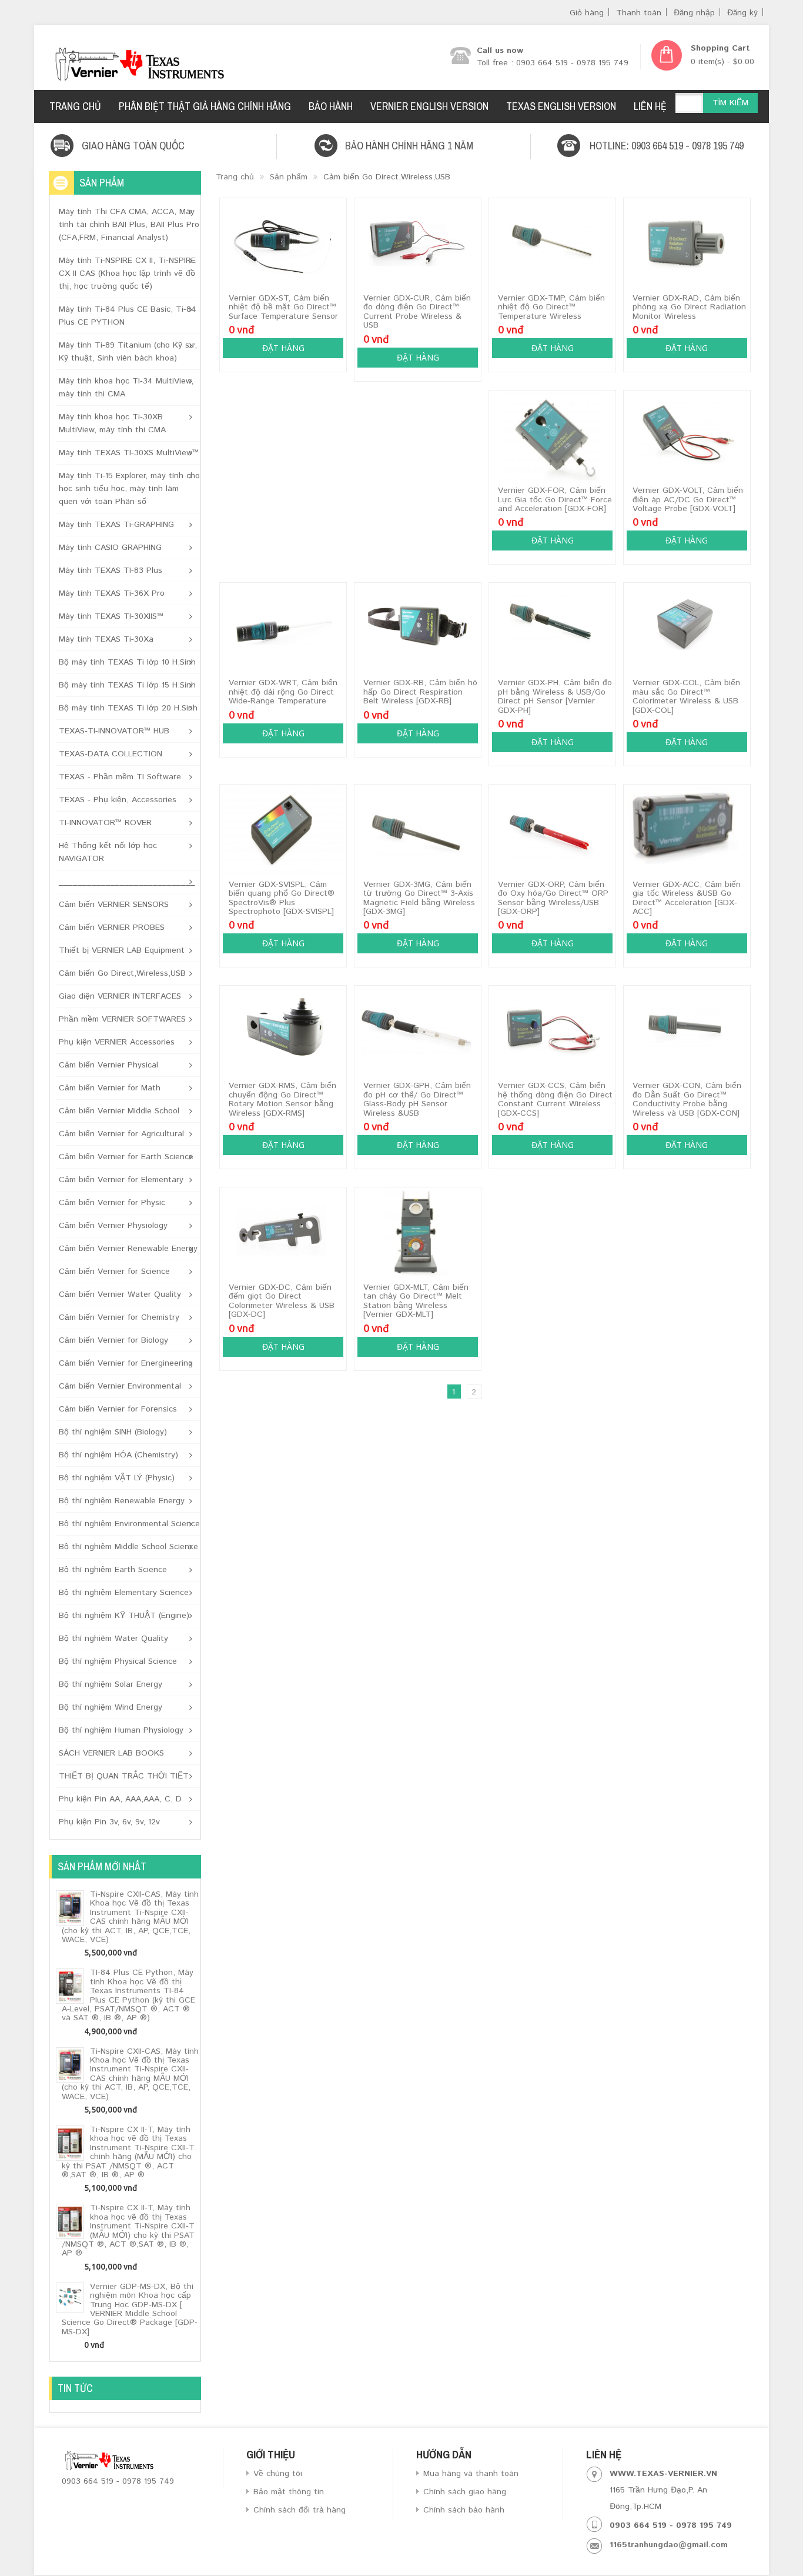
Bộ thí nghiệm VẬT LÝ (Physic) (117, 1478)
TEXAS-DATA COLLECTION (111, 754)
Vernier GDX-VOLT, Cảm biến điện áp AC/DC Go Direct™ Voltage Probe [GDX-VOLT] (688, 500)
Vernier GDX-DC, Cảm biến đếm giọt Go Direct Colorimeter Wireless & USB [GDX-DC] (282, 1301)
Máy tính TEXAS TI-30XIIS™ (111, 616)
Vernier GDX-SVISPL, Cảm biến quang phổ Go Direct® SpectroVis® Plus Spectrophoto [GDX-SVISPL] (282, 898)
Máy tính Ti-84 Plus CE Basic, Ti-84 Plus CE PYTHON (128, 316)
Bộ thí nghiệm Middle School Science (128, 1547)
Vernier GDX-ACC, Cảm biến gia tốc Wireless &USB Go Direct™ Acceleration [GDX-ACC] (687, 898)
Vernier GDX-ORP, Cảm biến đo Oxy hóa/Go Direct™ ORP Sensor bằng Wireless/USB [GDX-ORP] (553, 898)
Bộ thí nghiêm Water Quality (113, 1639)
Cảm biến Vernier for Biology (113, 1340)
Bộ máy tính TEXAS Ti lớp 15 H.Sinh (127, 685)
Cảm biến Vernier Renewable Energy (128, 1249)
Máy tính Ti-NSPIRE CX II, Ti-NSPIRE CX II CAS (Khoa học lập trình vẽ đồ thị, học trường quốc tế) (127, 273)
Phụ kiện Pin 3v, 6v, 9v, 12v (109, 1822)
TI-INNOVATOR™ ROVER (105, 823)
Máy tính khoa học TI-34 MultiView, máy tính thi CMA (126, 388)
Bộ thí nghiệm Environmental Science (129, 1524)
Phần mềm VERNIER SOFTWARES (122, 1019)
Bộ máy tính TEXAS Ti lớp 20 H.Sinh (128, 708)
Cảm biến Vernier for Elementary (121, 1180)
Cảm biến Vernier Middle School (119, 1111)
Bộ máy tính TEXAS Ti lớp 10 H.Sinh (127, 662)
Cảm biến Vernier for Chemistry (119, 1317)
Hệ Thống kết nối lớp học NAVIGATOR (108, 852)
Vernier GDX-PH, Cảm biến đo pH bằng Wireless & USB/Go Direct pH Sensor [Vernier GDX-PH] (555, 696)
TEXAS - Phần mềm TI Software (120, 777)
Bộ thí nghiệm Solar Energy (111, 1684)
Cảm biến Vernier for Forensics (118, 1409)
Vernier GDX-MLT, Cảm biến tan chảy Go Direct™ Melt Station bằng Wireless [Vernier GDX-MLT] (416, 1301)
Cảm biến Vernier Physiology (113, 1226)
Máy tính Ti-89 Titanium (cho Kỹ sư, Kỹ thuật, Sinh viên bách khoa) (128, 352)
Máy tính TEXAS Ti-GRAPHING (116, 525)
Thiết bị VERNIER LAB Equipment (122, 950)
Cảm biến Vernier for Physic (112, 1203)
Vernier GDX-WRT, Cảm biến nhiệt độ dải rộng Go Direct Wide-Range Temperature (283, 692)
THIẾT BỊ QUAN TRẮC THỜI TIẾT (124, 1776)
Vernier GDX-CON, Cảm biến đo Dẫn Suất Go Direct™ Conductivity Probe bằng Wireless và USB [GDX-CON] (687, 1099)
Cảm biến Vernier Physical (108, 1065)
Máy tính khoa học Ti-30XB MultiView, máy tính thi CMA (112, 423)
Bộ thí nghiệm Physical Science (118, 1661)
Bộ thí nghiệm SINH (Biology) (113, 1432)
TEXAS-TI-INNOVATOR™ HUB (114, 731)
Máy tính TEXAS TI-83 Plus (111, 570)
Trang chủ (235, 177)
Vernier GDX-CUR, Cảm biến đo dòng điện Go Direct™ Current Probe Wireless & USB (417, 312)
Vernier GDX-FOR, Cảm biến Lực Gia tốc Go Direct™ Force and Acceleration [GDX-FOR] (555, 500)
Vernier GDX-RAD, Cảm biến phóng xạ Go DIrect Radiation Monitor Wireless (689, 307)
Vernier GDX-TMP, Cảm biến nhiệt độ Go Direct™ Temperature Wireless (551, 307)
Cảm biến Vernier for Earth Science (126, 1157)
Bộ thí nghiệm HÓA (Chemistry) (118, 1455)
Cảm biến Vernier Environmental (120, 1386)
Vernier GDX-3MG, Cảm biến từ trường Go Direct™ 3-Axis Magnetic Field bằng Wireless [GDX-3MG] (419, 898)
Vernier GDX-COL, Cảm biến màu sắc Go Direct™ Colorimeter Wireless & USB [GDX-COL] (686, 696)
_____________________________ (127, 882)
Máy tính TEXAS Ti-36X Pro (112, 593)
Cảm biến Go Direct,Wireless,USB (122, 973)
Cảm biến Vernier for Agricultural (121, 1134)
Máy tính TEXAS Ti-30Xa (106, 639)
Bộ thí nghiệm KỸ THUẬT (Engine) (124, 1616)
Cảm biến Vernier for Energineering (126, 1363)
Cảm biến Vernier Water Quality (120, 1294)
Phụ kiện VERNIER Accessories (117, 1042)
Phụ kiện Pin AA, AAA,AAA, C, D (120, 1799)
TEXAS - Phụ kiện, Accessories (118, 800)
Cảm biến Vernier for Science (114, 1272)
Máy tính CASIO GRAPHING (110, 548)
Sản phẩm (289, 177)
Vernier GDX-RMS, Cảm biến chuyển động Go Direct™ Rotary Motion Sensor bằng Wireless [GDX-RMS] (282, 1099)
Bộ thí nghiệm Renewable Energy (122, 1501)
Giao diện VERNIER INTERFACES (120, 996)
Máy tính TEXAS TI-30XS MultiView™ (129, 453)
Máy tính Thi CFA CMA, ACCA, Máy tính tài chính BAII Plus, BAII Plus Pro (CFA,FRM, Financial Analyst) (129, 225)
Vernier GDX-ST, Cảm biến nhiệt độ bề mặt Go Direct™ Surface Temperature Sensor (283, 307)
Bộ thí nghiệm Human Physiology (121, 1730)
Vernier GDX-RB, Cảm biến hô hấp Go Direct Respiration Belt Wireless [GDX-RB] (420, 692)
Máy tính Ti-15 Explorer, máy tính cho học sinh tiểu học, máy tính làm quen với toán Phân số (129, 489)
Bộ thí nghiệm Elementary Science (124, 1593)
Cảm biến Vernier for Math (110, 1088)
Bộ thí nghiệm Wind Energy (111, 1707)
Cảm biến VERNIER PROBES (112, 927)
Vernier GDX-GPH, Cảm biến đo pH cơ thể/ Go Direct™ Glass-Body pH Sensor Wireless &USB (417, 1099)
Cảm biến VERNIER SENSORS (114, 905)
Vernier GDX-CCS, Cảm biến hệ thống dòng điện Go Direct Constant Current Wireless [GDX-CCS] (555, 1099)
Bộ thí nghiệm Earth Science (113, 1570)
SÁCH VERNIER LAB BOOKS (111, 1753)
